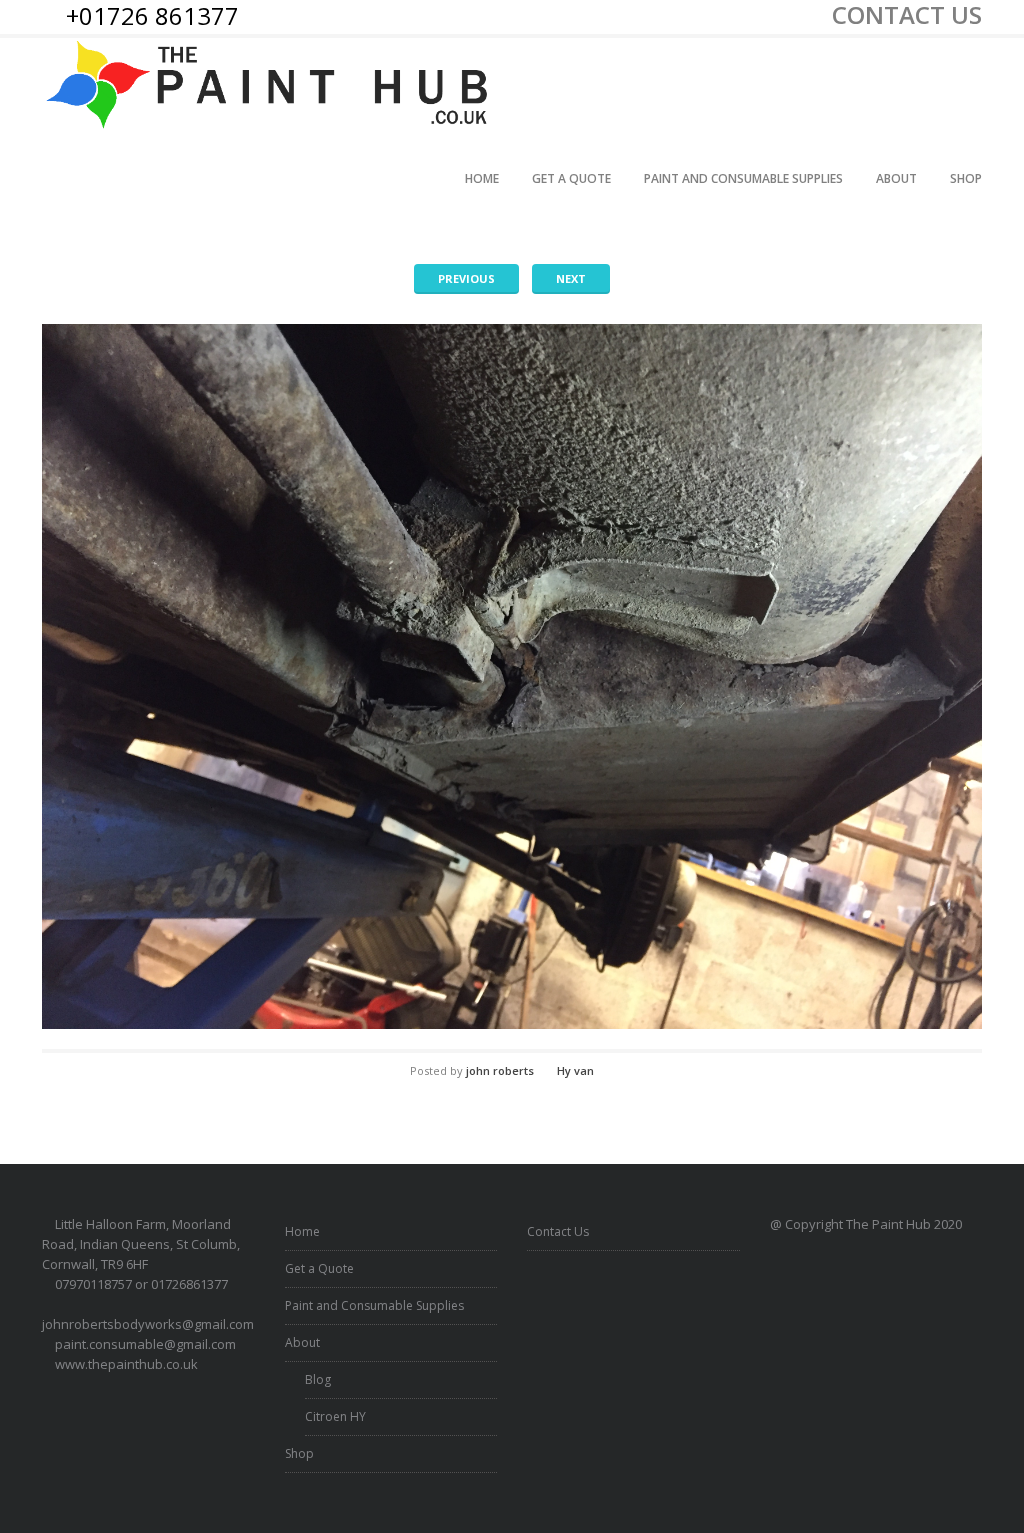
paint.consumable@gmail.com (145, 1344)
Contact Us (558, 1231)
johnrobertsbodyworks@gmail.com (148, 1324)
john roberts (500, 1070)
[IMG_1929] (512, 676)
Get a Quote (571, 178)
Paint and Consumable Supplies (743, 178)
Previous (466, 278)
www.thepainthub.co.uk (126, 1364)
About (896, 178)
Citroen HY (335, 1416)
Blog (318, 1379)
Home (482, 178)
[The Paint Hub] (270, 85)
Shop (966, 178)
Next (571, 278)
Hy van (575, 1070)
